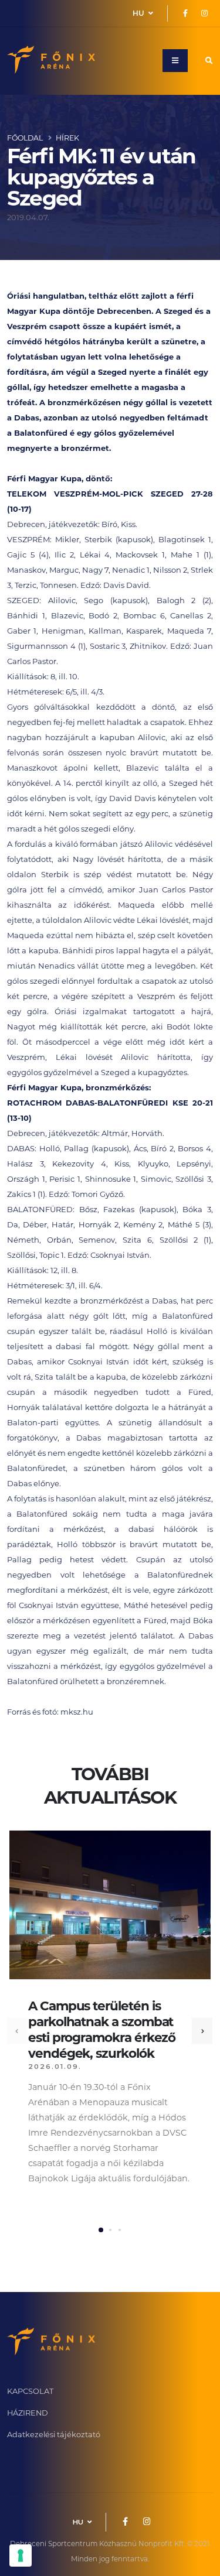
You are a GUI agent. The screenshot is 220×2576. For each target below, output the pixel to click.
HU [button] (139, 13)
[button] (101, 2230)
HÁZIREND (28, 2413)
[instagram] (204, 13)
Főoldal (25, 138)
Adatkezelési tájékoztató (54, 2435)
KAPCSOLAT (30, 2391)
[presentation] (17, 2031)
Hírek (67, 138)
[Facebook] (185, 13)
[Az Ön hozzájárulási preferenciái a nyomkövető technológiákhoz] (21, 2556)
